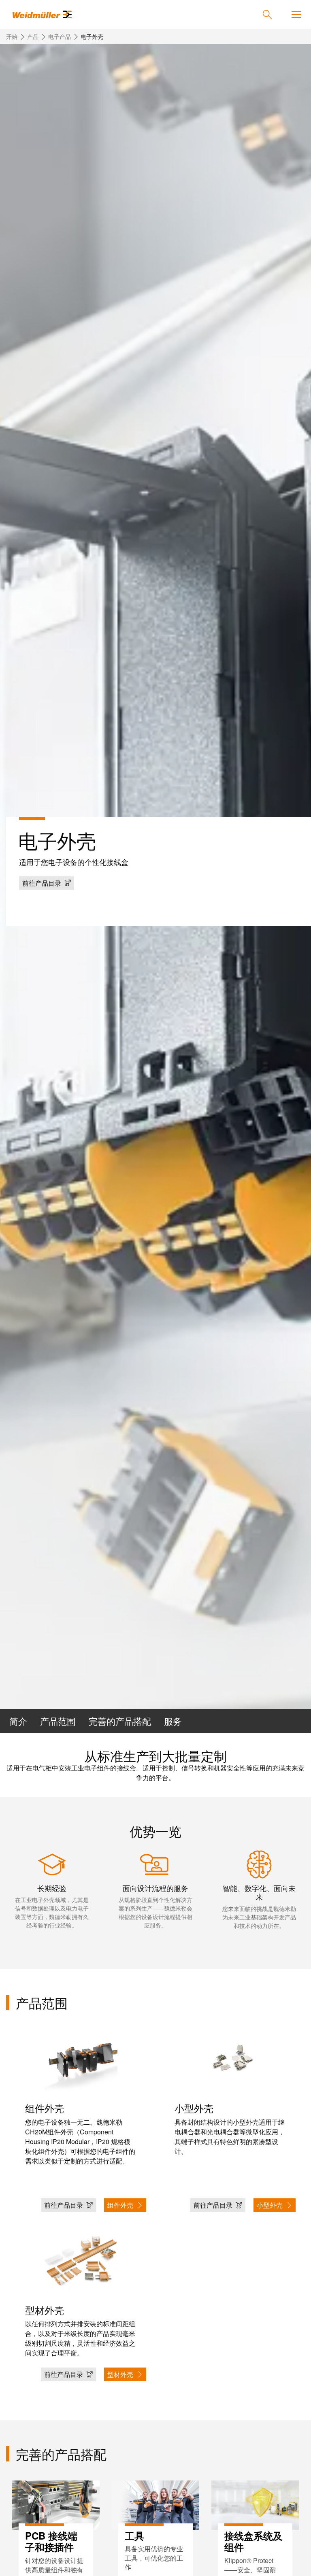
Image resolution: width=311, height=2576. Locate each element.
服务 (173, 1721)
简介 (18, 1721)
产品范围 (58, 1721)
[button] (47, 883)
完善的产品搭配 (120, 1721)
